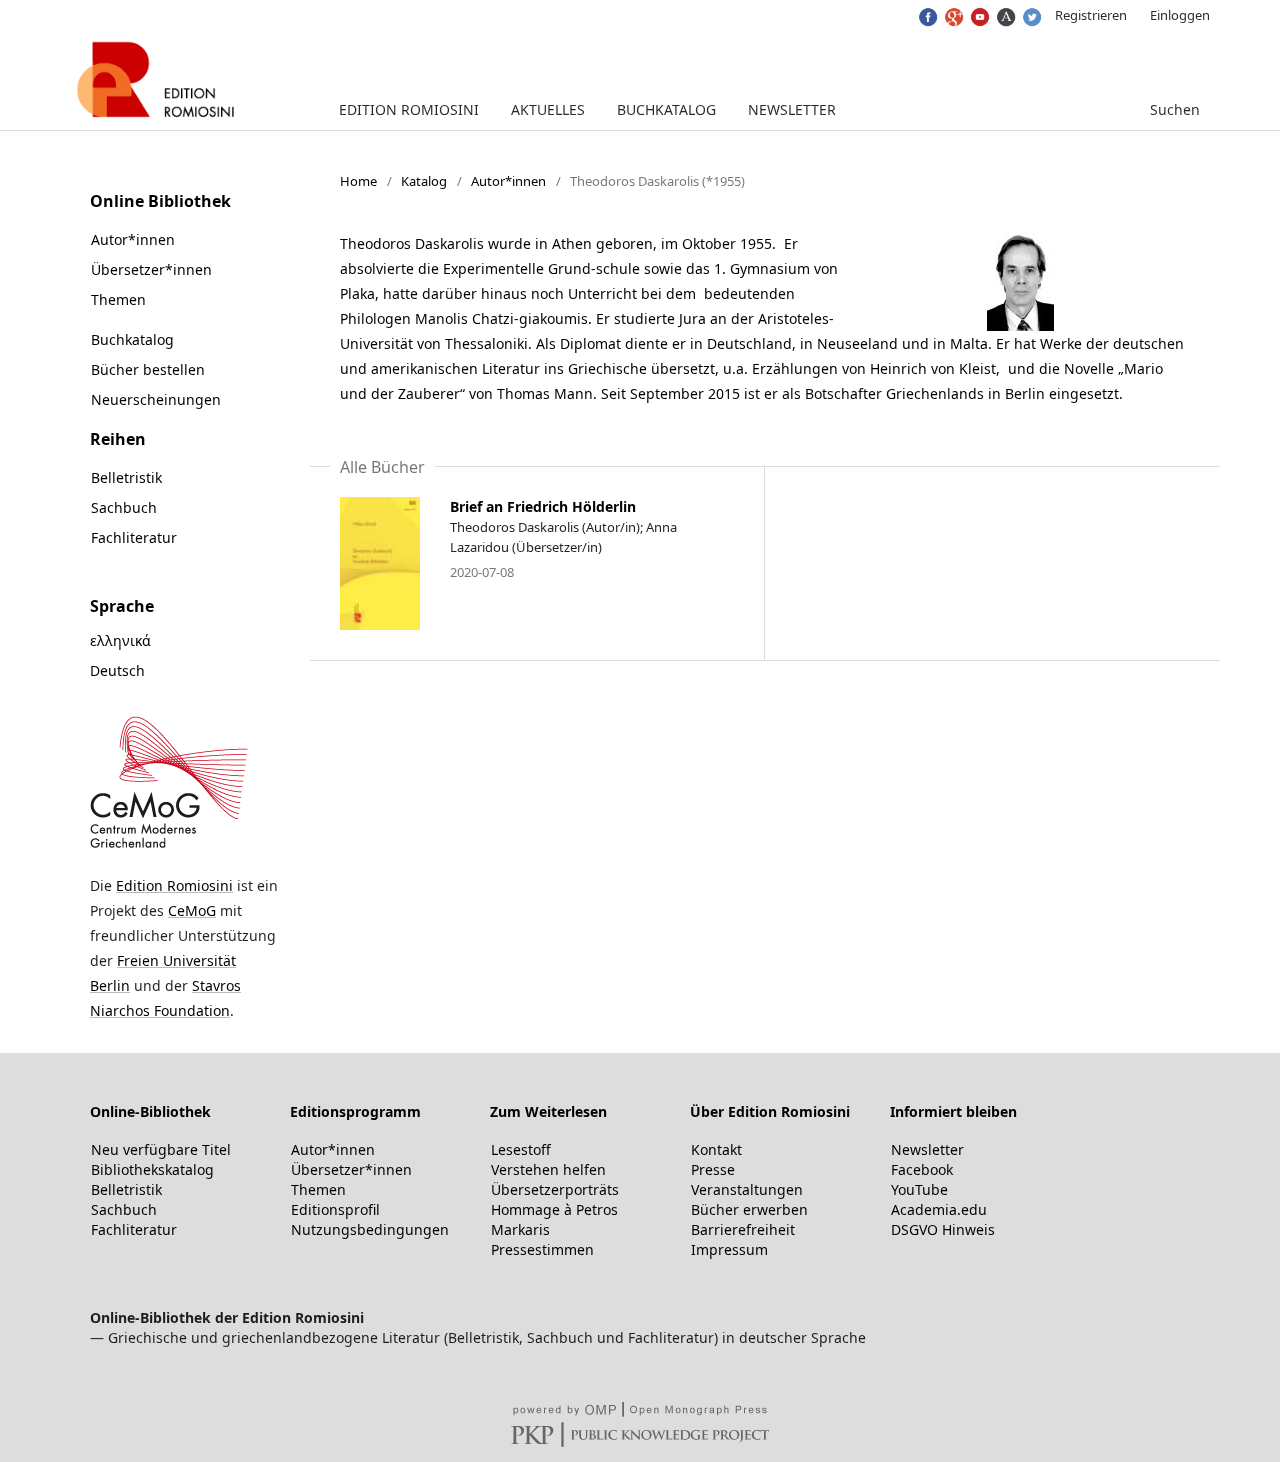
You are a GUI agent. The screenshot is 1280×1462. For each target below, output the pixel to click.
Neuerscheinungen (156, 399)
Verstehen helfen (548, 1169)
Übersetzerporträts (555, 1189)
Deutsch (117, 670)
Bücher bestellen (148, 369)
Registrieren (1091, 15)
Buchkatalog (666, 109)
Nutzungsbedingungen (370, 1229)
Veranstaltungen (747, 1189)
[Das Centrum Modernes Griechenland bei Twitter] (1030, 12)
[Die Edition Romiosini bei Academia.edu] (1004, 12)
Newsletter (792, 109)
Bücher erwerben (749, 1209)
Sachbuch (124, 507)
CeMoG (192, 910)
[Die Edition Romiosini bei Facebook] (926, 12)
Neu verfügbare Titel (161, 1149)
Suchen (1173, 109)
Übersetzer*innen (151, 269)
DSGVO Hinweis (943, 1229)
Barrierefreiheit (743, 1229)
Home (358, 181)
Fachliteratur (134, 537)
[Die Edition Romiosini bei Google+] (952, 12)
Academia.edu (939, 1209)
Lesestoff (521, 1149)
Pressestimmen (542, 1249)
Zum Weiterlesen (548, 1111)
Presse (713, 1169)
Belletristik (126, 477)
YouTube (919, 1189)
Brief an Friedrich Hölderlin (543, 506)
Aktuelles (548, 109)
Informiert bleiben (953, 1111)
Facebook (922, 1169)
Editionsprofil (335, 1209)
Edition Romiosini (409, 109)
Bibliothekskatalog (152, 1169)
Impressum (729, 1249)
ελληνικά (120, 640)
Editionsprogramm (355, 1111)
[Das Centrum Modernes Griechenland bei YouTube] (978, 12)
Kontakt (716, 1149)
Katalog (424, 181)
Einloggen (1180, 15)
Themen (118, 299)
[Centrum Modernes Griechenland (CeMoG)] (169, 846)
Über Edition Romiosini (770, 1111)
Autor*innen (508, 181)
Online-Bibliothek (150, 1111)
